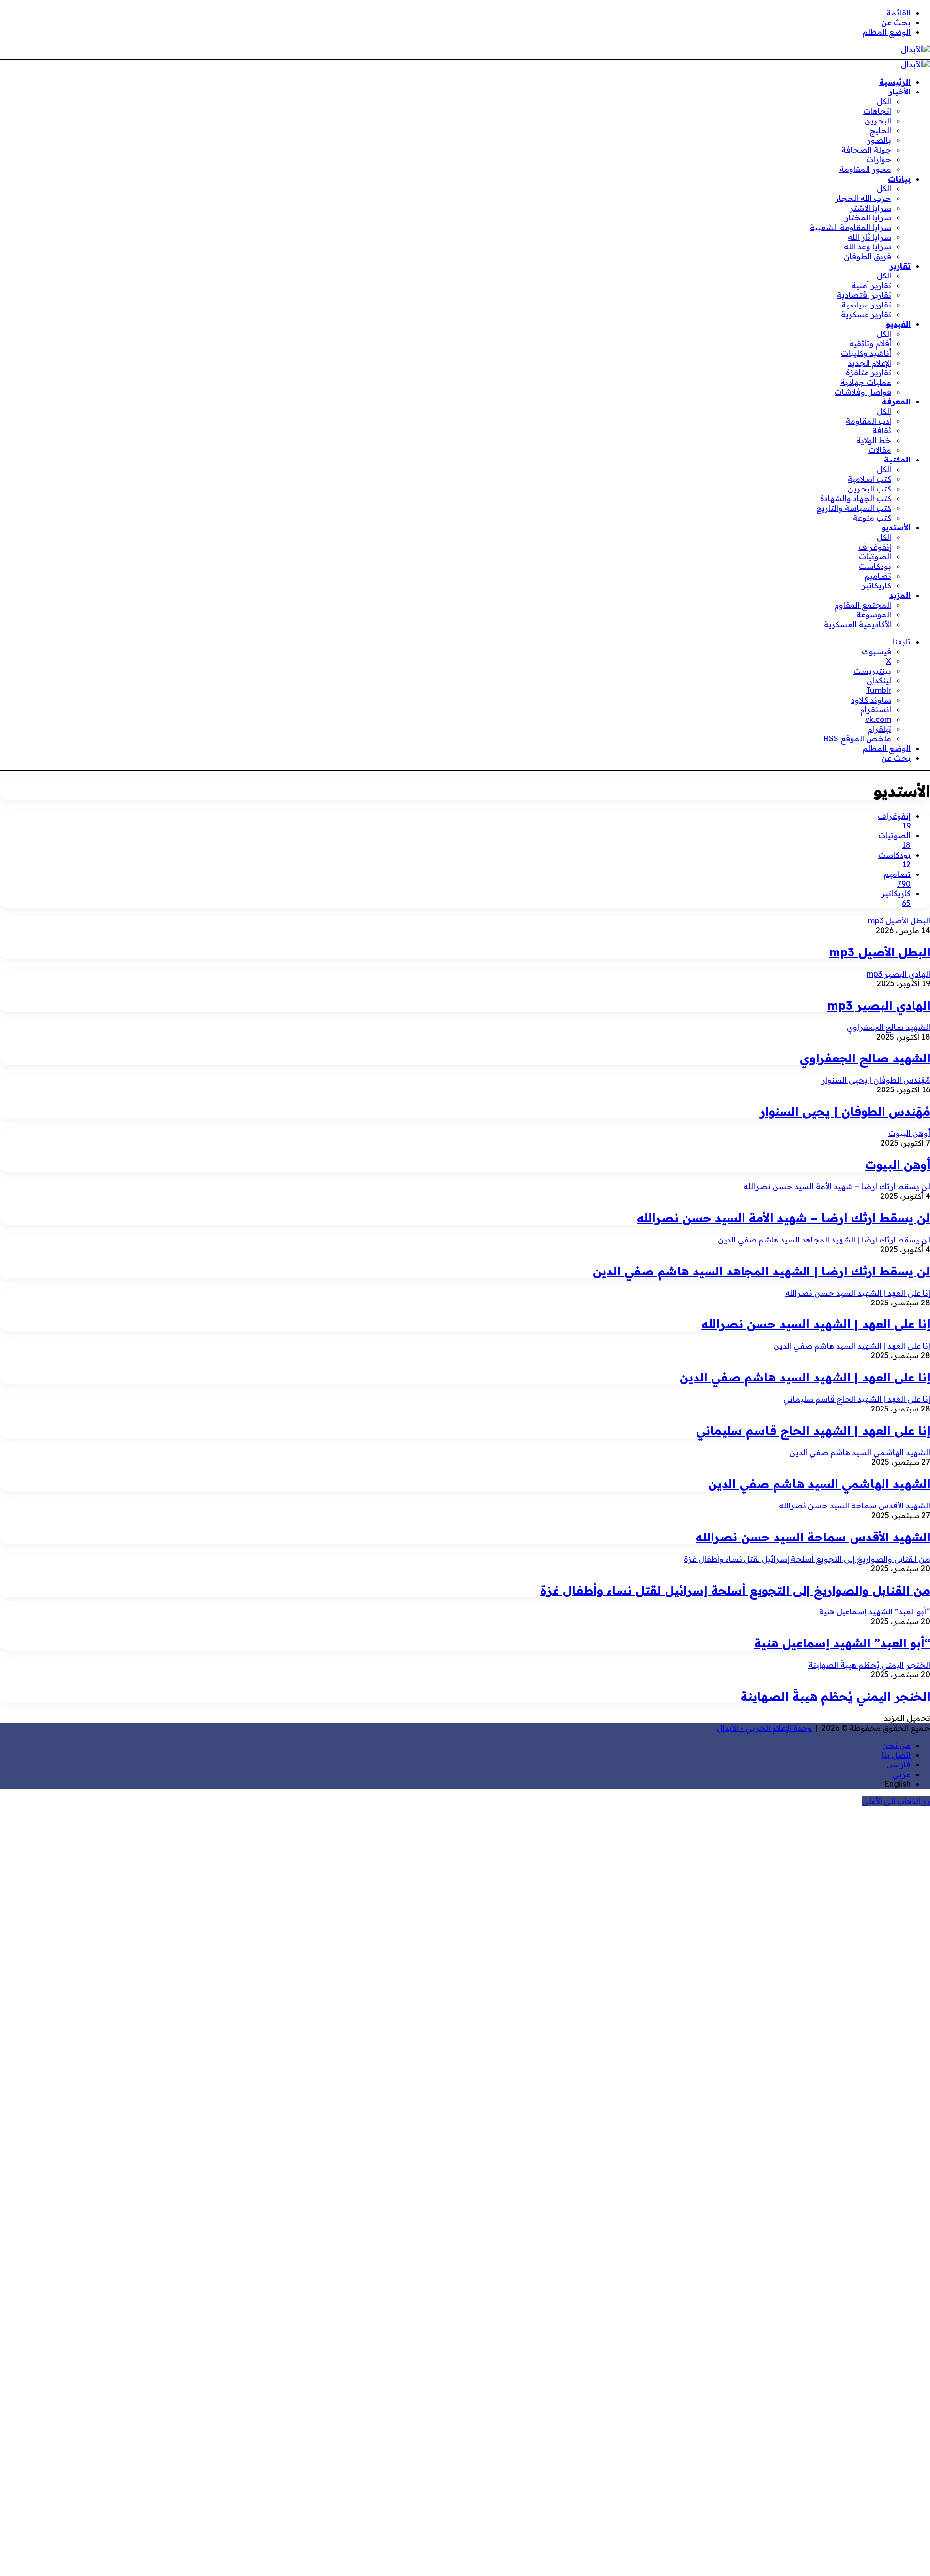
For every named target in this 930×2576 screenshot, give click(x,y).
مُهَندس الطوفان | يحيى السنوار (845, 1111)
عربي (901, 1774)
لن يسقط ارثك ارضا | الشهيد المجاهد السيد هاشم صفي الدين (761, 1271)
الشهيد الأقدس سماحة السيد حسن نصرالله (813, 1537)
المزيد (900, 595)
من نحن (896, 1745)
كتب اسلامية (869, 479)
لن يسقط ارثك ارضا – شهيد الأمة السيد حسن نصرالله (783, 1218)
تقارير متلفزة (868, 372)
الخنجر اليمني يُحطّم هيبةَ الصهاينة (835, 1696)
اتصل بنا (896, 1755)
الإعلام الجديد (869, 363)
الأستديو (896, 527)
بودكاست (875, 566)
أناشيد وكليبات (866, 353)
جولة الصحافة (866, 150)
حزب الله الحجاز (863, 198)
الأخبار (900, 92)
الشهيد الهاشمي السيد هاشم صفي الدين (819, 1484)
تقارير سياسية (866, 305)
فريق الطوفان (868, 256)
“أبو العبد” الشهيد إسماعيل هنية (842, 1643)
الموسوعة (874, 614)
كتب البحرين (869, 489)
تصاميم (878, 576)
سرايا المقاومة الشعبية (851, 227)
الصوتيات (875, 556)
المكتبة (897, 460)
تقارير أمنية (871, 285)
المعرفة (896, 401)
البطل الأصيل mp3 (879, 952)
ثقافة (882, 430)
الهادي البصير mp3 (878, 1005)
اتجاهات (877, 111)
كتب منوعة (872, 518)
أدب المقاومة (868, 421)
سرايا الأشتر (870, 208)
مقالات (880, 450)
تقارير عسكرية (866, 314)
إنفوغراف (875, 547)
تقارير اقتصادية (864, 295)
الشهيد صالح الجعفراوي (865, 1058)
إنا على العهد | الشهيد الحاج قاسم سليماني (813, 1430)
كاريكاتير (876, 585)
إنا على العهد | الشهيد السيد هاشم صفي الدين (805, 1377)
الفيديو (898, 324)
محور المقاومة (865, 169)
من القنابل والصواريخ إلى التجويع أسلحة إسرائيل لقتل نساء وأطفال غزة (735, 1590)
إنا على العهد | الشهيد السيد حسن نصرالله (816, 1324)
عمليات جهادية (866, 382)
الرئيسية (895, 82)
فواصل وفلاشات (863, 392)
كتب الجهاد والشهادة (856, 498)
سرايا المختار (868, 217)
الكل (884, 101)
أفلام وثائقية (870, 343)
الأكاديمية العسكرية (858, 624)
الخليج (880, 130)
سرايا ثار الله (869, 237)
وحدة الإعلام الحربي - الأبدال (764, 1728)
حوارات (879, 159)
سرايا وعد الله (868, 246)
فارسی (899, 1764)
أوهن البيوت (898, 1165)
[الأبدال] (915, 49)
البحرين (878, 121)
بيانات (899, 179)
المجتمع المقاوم (863, 605)
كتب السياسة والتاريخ (854, 508)
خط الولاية (874, 440)
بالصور (879, 140)
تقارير (900, 266)
